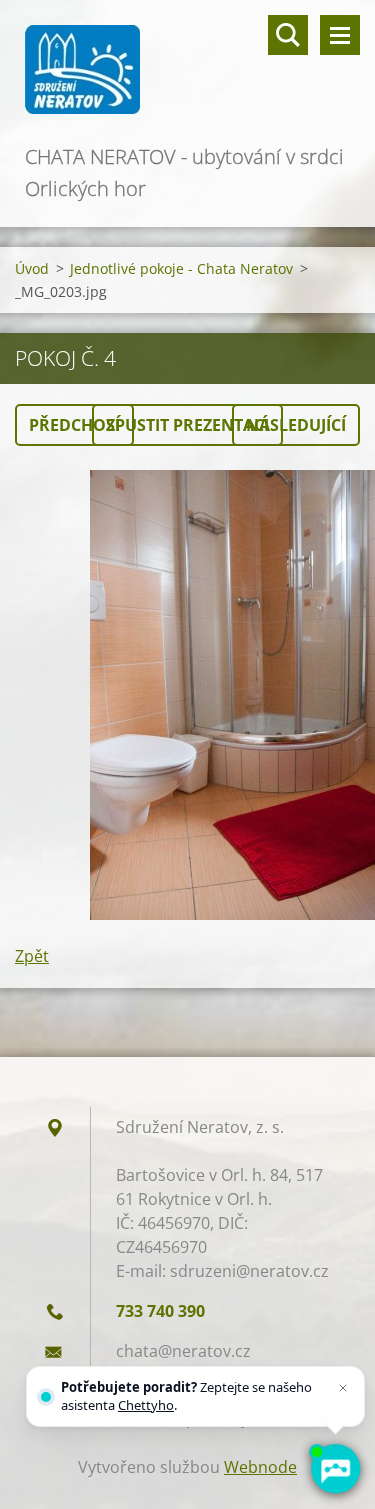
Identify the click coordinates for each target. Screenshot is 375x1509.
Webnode (260, 1467)
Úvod (32, 268)
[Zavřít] (343, 1388)
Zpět (32, 956)
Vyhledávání (288, 35)
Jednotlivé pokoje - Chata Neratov (181, 268)
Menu (340, 35)
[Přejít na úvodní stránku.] (187, 70)
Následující (296, 425)
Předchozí (74, 425)
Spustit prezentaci (187, 425)
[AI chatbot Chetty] (335, 1469)
